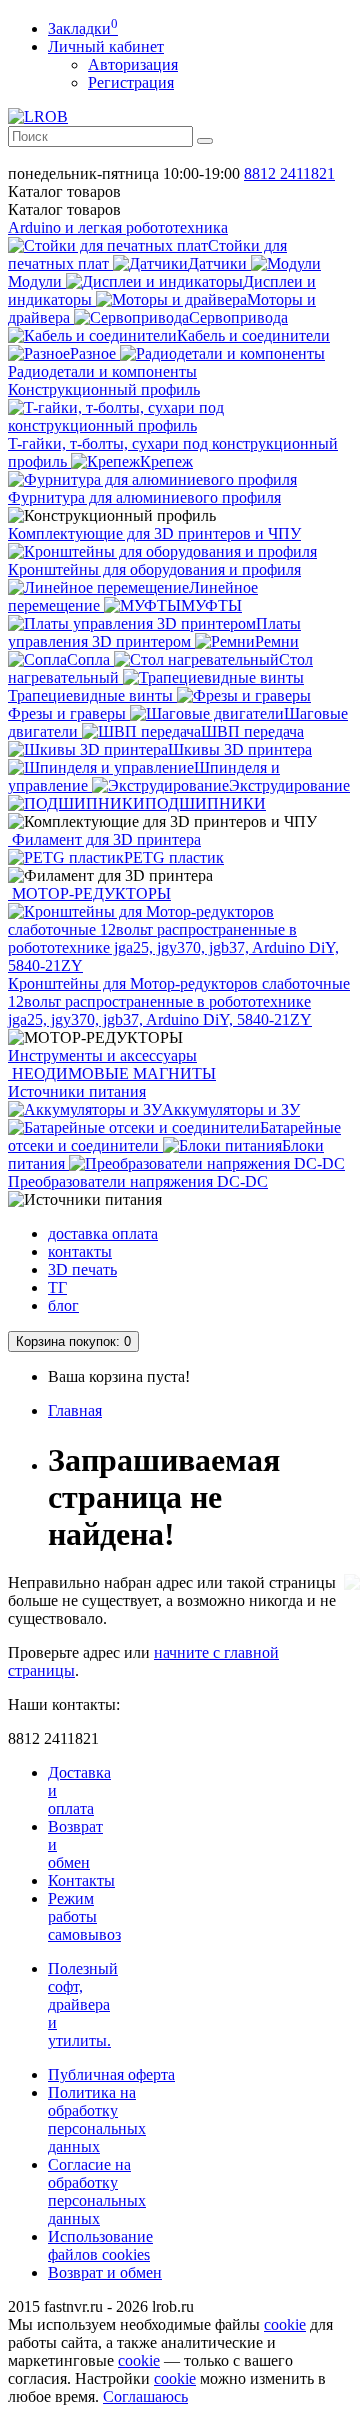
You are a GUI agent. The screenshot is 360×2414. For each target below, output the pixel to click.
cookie (285, 2324)
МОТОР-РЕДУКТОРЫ (89, 893)
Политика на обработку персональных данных (97, 2119)
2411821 (289, 173)
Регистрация (131, 82)
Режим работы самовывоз (84, 1916)
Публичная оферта (111, 2074)
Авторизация (133, 64)
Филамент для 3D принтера (104, 839)
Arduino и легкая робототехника (118, 227)
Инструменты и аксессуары (102, 1055)
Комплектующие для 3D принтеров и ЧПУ (154, 533)
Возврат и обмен (105, 2272)
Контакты (81, 1880)
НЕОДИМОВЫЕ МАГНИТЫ (112, 1073)
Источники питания (77, 1091)
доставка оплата (103, 1233)
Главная (75, 1410)
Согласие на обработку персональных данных (97, 2191)
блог (63, 1305)
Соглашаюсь (145, 2396)
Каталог (64, 209)
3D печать (82, 1269)
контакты (80, 1251)
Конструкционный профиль (104, 389)
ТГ (57, 1287)
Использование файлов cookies (100, 2245)
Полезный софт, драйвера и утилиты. (83, 2004)
